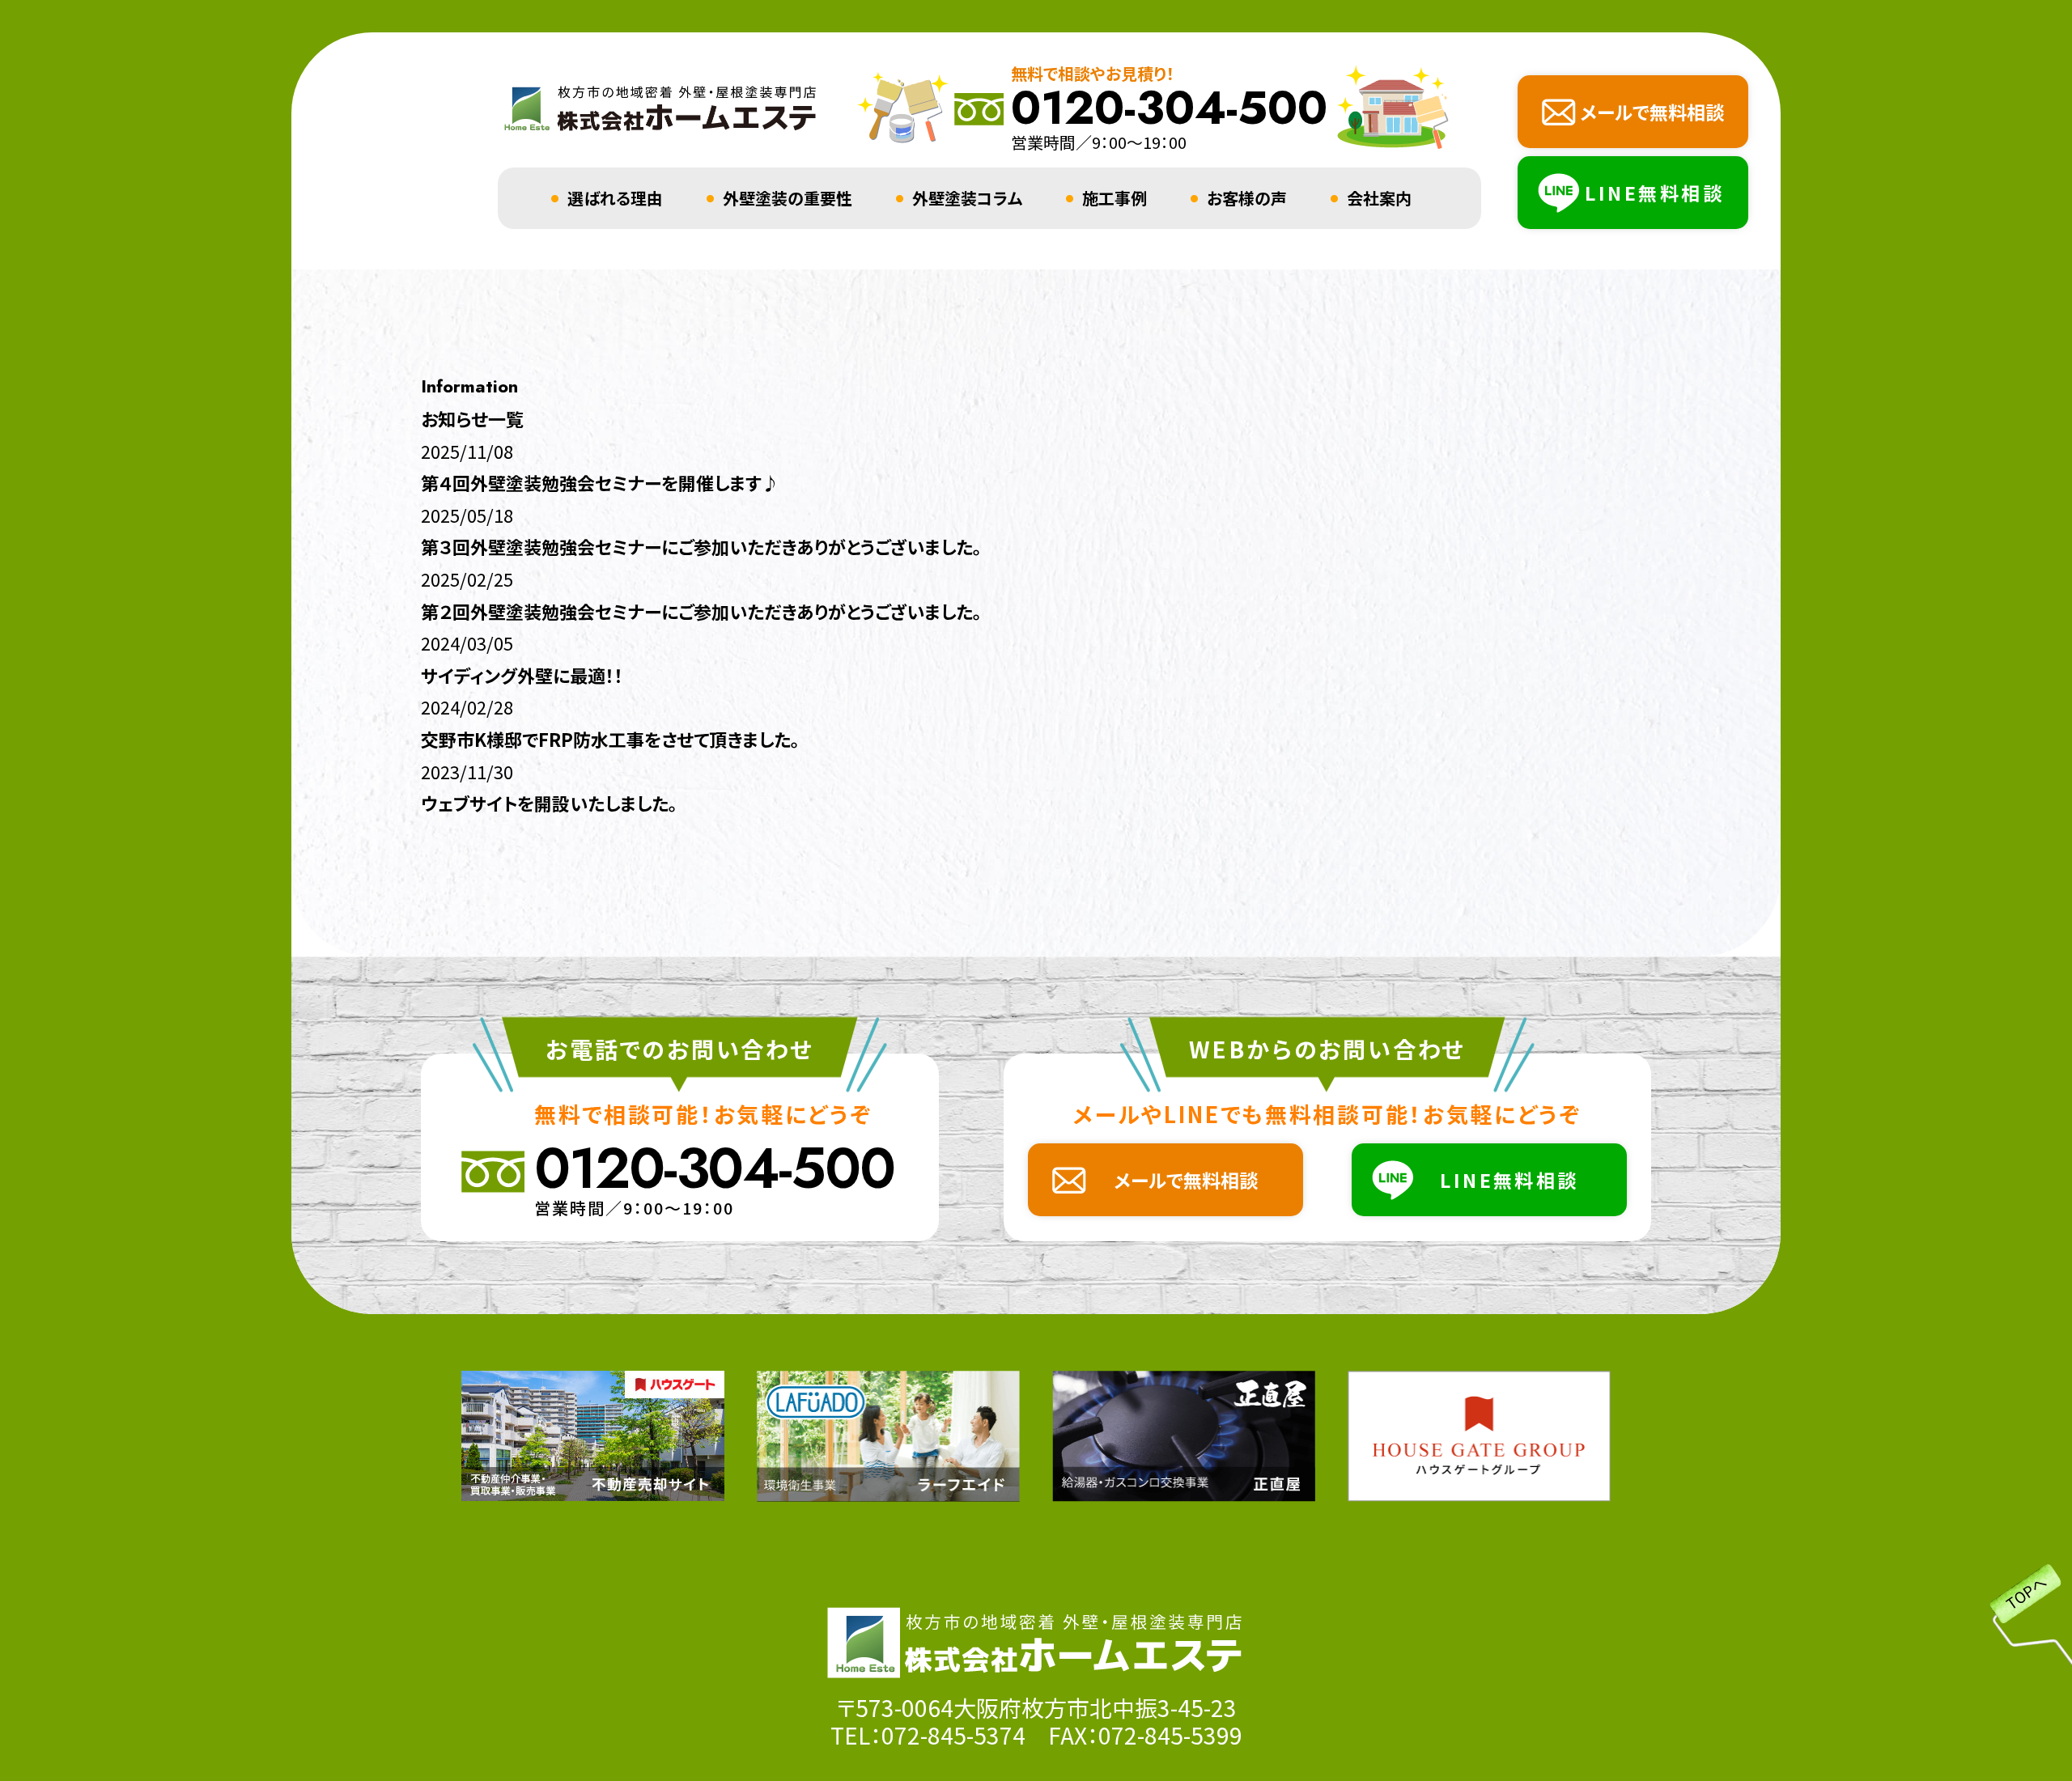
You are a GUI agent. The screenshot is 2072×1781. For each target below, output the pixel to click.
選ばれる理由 (615, 198)
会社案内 (1379, 198)
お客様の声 (1247, 198)
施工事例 (1115, 198)
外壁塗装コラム (967, 198)
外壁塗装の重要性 (788, 198)
